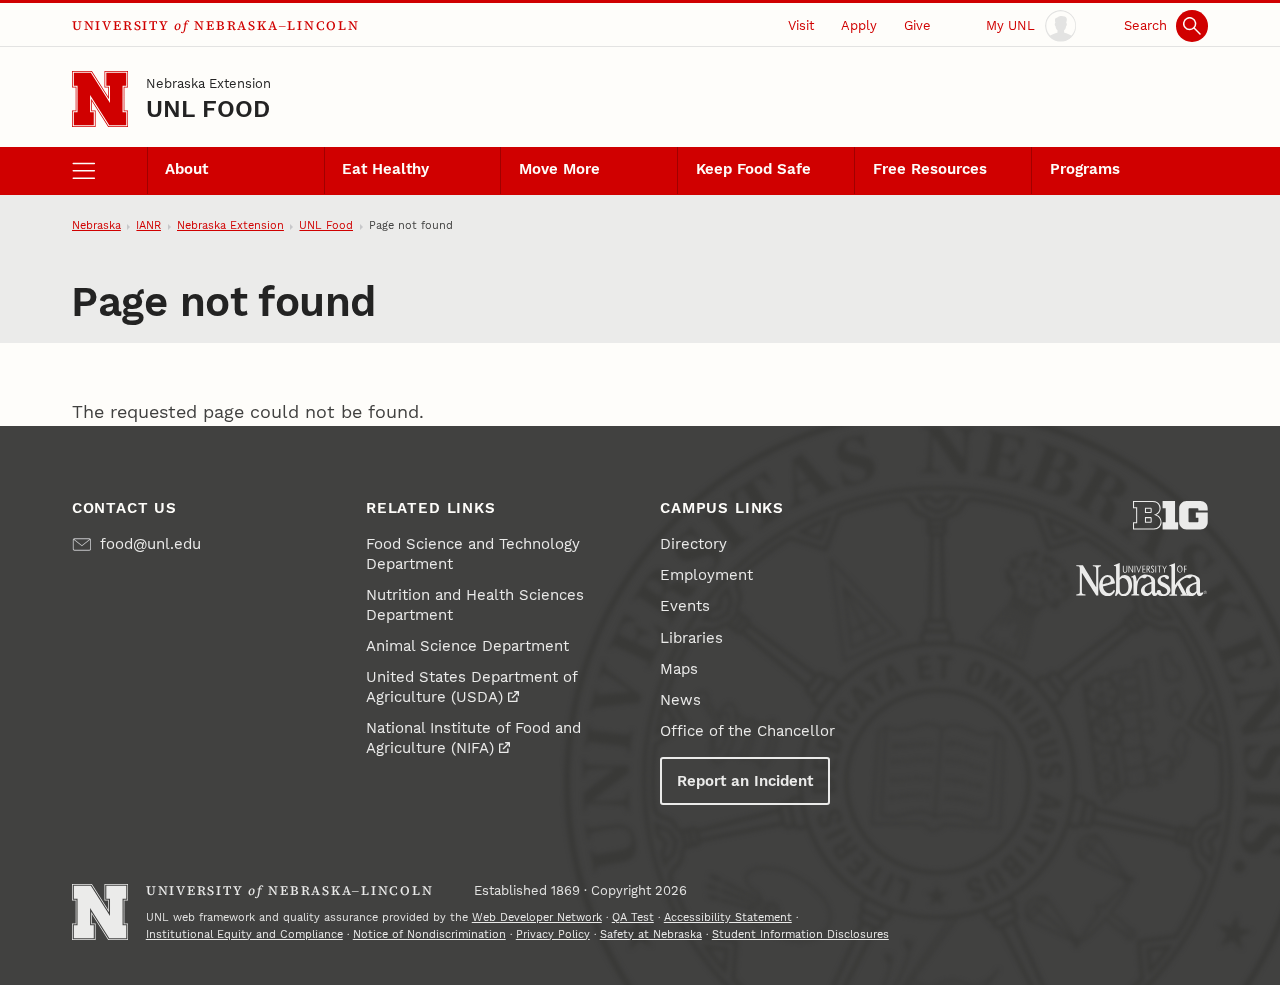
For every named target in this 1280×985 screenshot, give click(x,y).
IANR (148, 225)
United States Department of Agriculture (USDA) (471, 687)
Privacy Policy (553, 934)
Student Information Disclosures (800, 934)
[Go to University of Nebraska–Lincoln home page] (100, 99)
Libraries (691, 638)
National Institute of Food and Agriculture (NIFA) (473, 738)
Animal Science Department (467, 646)
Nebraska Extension (208, 83)
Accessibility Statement (728, 917)
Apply (859, 25)
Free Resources (930, 169)
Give (917, 25)
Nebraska (96, 225)
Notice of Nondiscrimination (429, 934)
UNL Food (208, 109)
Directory (693, 544)
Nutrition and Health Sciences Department (475, 605)
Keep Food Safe (753, 169)
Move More (559, 169)
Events (685, 606)
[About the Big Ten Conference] (1170, 515)
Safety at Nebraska (651, 934)
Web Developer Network (537, 917)
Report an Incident (745, 781)
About (186, 169)
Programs (1085, 169)
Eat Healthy (385, 169)
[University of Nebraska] (1141, 579)
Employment (706, 575)
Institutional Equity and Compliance (244, 934)
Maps (679, 669)
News (680, 700)
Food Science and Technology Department (473, 554)
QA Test (633, 917)
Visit (801, 25)
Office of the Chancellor (747, 731)
